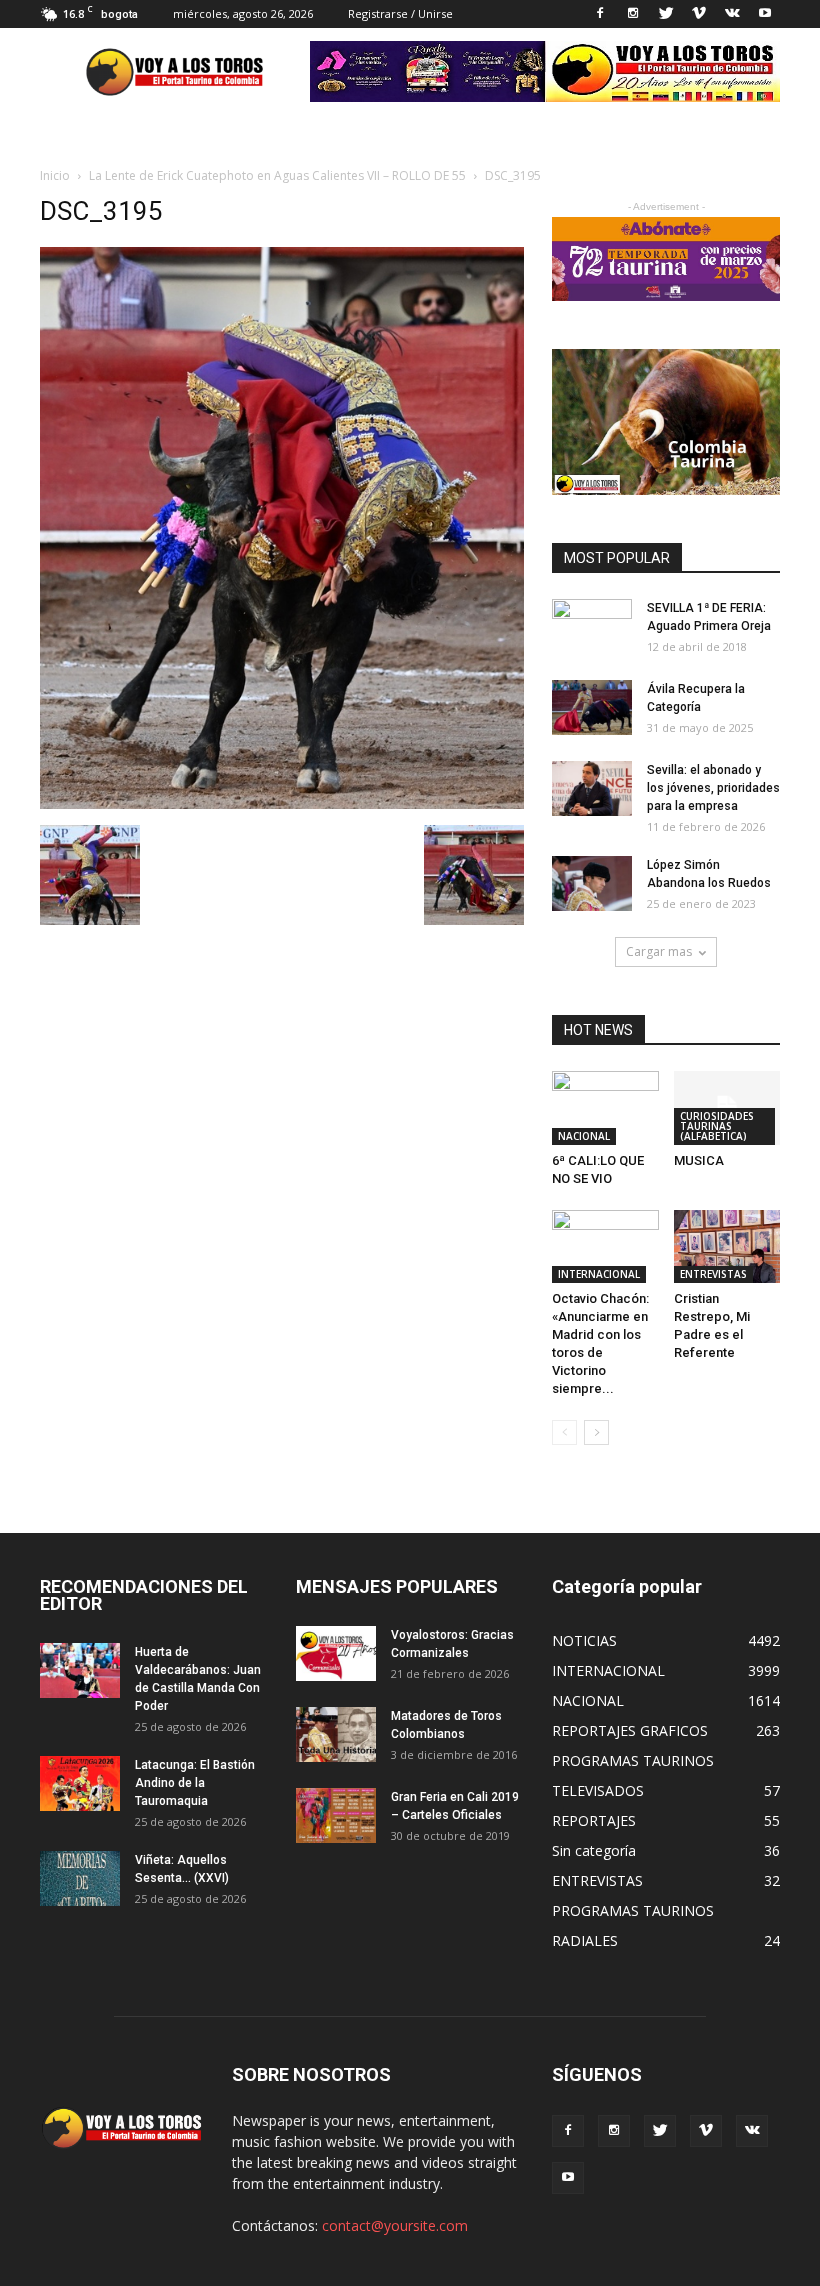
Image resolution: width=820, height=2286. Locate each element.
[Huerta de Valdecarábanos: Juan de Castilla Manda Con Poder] (80, 1670)
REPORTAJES (594, 1820)
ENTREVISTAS (713, 1274)
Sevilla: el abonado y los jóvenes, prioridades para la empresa (713, 788)
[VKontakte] (732, 14)
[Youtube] (765, 14)
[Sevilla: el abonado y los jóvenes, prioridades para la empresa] (592, 788)
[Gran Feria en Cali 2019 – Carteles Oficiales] (336, 1815)
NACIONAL (584, 1136)
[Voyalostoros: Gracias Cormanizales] (336, 1653)
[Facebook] (600, 14)
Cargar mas (659, 951)
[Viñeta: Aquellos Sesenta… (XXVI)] (80, 1878)
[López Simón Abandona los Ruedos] (592, 883)
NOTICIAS (584, 1640)
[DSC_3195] (282, 804)
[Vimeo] (699, 14)
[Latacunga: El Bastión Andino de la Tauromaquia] (80, 1783)
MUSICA (699, 1160)
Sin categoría (594, 1850)
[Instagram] (633, 14)
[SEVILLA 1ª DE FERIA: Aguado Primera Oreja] (592, 627)
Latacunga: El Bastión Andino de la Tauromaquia (195, 1783)
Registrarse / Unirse (400, 13)
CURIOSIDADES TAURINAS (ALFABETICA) (717, 1126)
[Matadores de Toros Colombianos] (336, 1734)
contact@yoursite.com (395, 2225)
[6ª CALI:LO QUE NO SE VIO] (605, 1107)
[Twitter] (666, 14)
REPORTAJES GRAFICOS (630, 1730)
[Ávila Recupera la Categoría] (592, 707)
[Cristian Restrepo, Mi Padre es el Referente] (727, 1247)
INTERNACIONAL (599, 1274)
